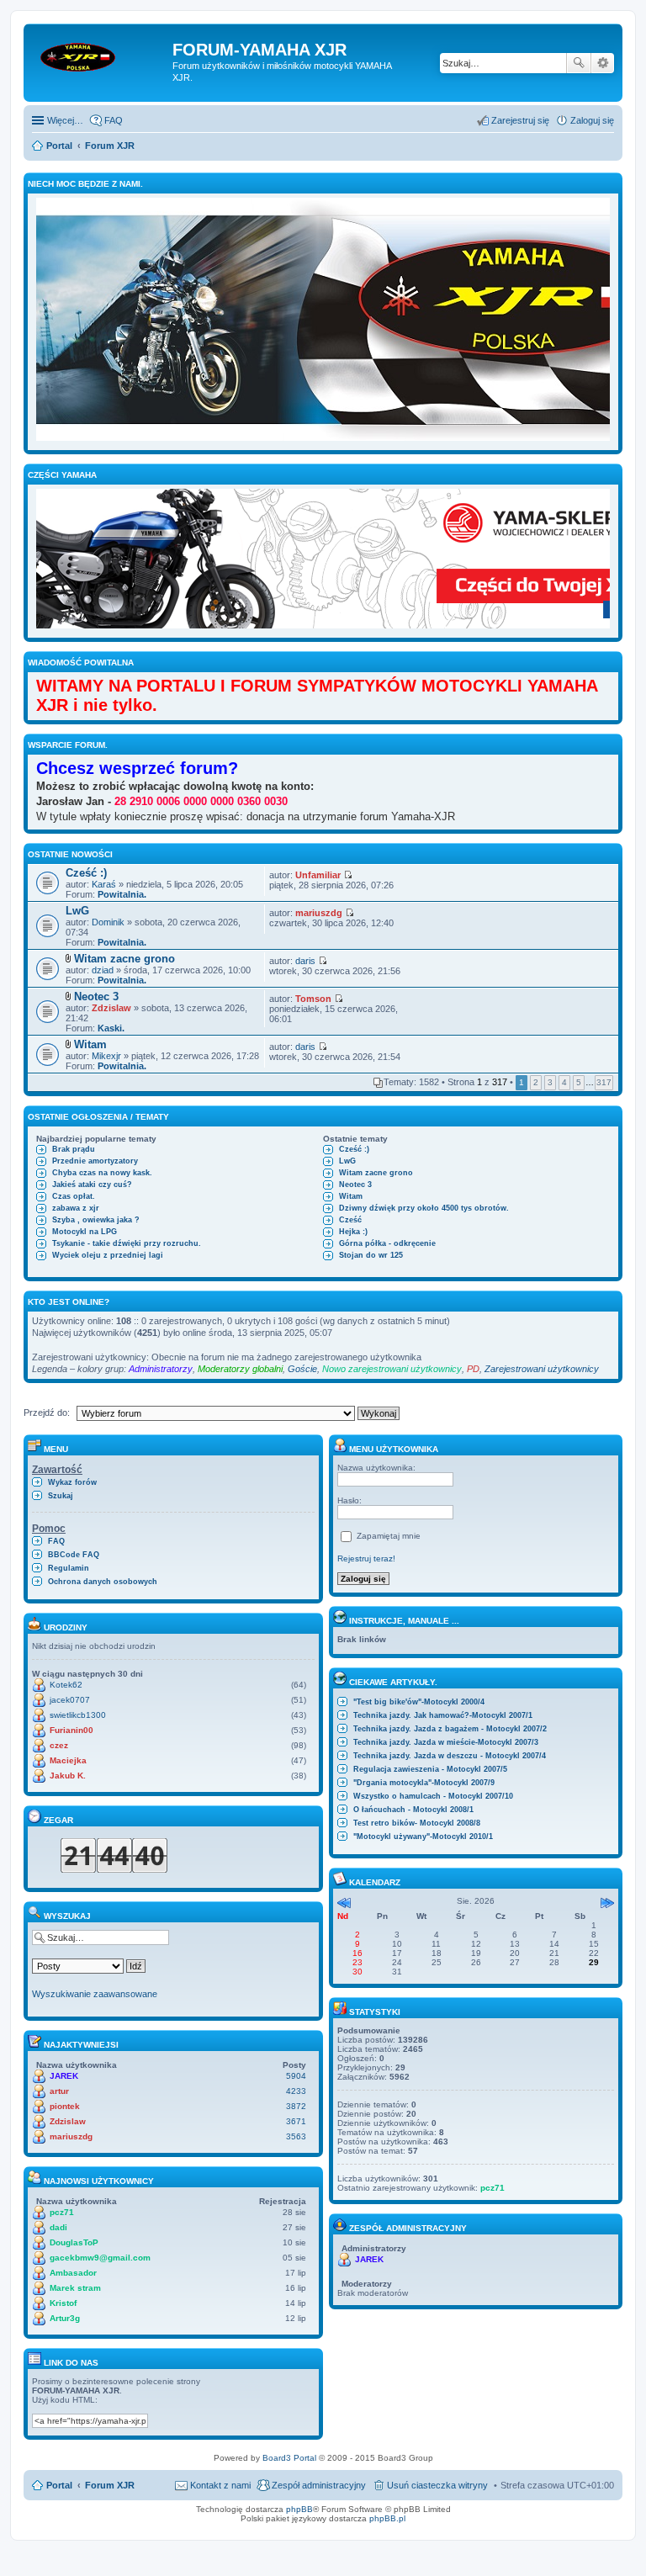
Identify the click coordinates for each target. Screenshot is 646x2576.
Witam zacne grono (124, 959)
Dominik (108, 922)
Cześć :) (86, 873)
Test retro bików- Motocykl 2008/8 (417, 1823)
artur (59, 2091)
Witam (90, 1044)
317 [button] (604, 1082)
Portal (59, 146)
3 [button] (550, 1082)
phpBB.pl (387, 2518)
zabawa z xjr (76, 1208)
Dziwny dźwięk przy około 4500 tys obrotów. (424, 1208)
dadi (58, 2227)
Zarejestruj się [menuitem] (520, 120)
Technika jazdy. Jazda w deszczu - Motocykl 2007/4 (450, 1756)
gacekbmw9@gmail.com (100, 2258)
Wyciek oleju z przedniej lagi (108, 1255)
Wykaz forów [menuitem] (72, 1482)
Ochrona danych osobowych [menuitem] (103, 1582)
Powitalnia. (122, 894)
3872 (296, 2106)
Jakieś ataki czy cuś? (92, 1185)
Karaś (104, 884)
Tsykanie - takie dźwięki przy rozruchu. (127, 1243)
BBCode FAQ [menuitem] (74, 1555)
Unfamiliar (318, 875)
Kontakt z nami (220, 2485)
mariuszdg (319, 913)
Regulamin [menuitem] (69, 1568)
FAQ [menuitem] (114, 120)
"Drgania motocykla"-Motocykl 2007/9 (424, 1783)
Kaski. (111, 1028)
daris (305, 961)
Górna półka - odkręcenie (387, 1243)
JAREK (64, 2076)
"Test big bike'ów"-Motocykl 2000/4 (419, 1702)
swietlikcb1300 (78, 1715)
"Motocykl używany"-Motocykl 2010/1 (423, 1837)
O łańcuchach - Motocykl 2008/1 (413, 1810)
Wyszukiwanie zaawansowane (603, 63)
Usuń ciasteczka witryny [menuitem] (437, 2485)
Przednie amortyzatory (95, 1161)
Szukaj (579, 63)
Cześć (350, 1220)
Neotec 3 (96, 996)
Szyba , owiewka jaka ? (96, 1220)
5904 (296, 2076)
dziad (103, 970)
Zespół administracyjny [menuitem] (319, 2485)
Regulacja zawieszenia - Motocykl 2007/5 (430, 1769)
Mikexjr (106, 1056)
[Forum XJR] (100, 55)
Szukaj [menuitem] (61, 1496)
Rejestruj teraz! (366, 1558)
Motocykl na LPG (85, 1232)
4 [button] (564, 1082)
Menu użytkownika (392, 1449)
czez (59, 1745)
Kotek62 (66, 1685)
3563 (296, 2136)
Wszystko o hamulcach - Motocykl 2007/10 (433, 1796)
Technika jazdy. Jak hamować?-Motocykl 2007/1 (443, 1715)
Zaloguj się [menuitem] (592, 120)
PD (473, 1369)
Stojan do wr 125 (371, 1255)
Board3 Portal (289, 2458)
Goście (302, 1369)
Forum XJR (110, 2485)
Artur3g (65, 2318)
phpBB (299, 2509)
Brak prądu (74, 1149)
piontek (65, 2106)
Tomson (313, 999)
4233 (296, 2091)
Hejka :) (353, 1232)
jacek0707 (70, 1700)
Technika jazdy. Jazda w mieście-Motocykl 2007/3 (446, 1742)
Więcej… (65, 120)
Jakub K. (68, 1776)
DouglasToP (74, 2242)
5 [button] (579, 1082)
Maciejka (68, 1760)
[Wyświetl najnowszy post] (348, 875)
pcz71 (62, 2212)
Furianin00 (71, 1730)
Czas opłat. (74, 1196)
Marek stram (75, 2288)
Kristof (63, 2303)
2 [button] (536, 1082)
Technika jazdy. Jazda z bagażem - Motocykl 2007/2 (450, 1729)
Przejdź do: (47, 1413)
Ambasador (73, 2273)
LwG (77, 911)
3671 (296, 2121)
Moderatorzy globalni (240, 1369)
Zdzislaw (111, 1008)
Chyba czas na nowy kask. (102, 1173)
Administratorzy (161, 1369)
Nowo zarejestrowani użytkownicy (392, 1369)
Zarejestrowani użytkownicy (542, 1369)
